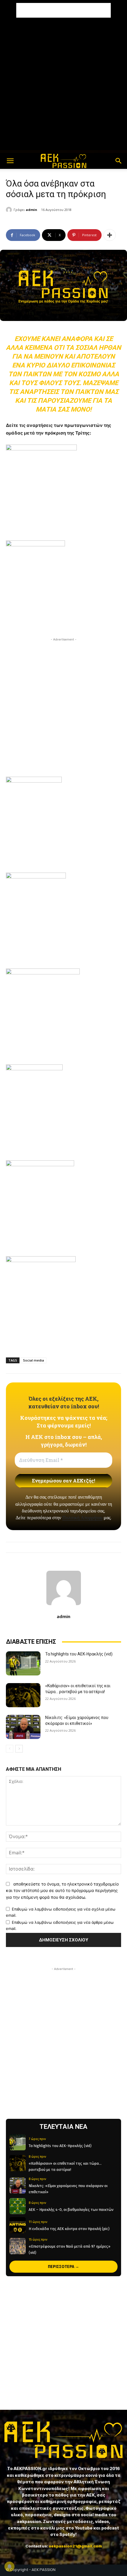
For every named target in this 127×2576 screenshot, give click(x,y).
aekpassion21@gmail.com (75, 2546)
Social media (34, 1360)
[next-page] (19, 1749)
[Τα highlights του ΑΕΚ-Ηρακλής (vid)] (23, 1663)
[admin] (10, 210)
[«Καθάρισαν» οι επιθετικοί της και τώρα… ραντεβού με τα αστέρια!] (23, 1695)
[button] (10, 161)
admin (31, 210)
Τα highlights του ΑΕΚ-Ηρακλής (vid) (79, 1654)
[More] (110, 235)
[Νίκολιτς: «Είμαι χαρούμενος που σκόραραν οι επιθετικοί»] (23, 1727)
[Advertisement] (63, 10)
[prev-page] (10, 1749)
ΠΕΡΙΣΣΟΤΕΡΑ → (63, 2267)
